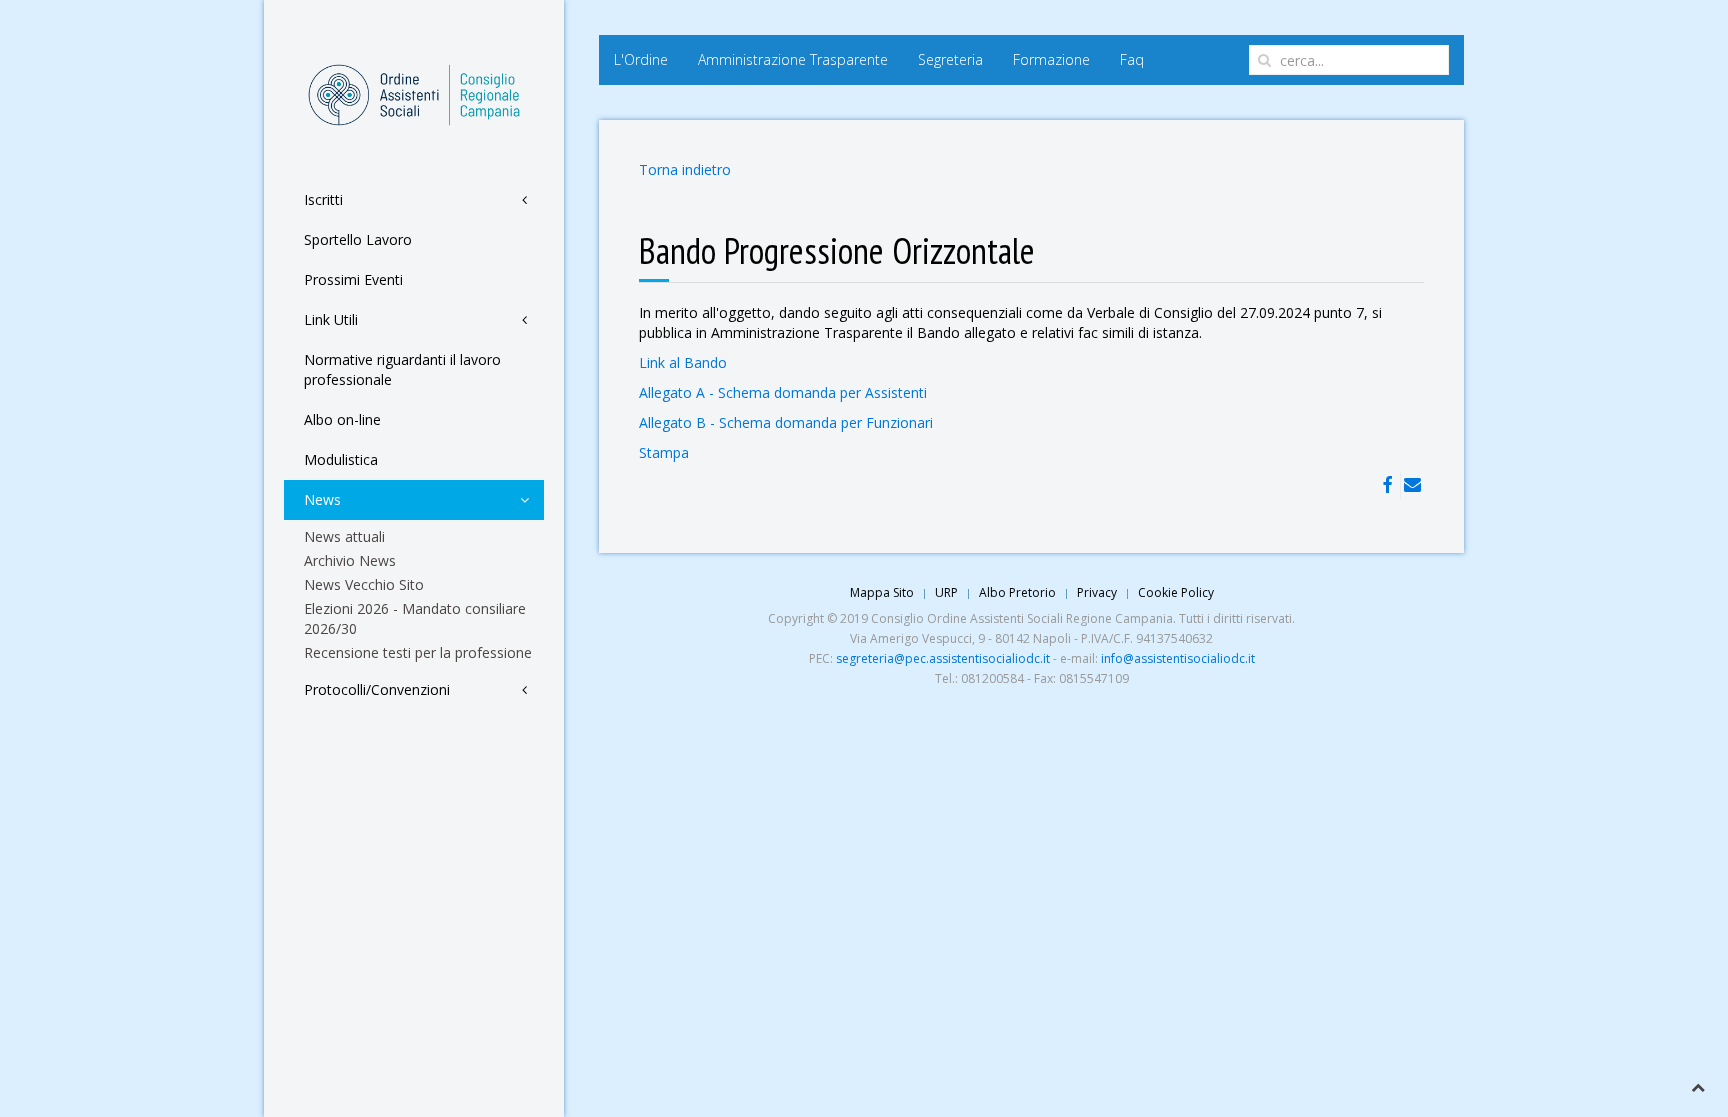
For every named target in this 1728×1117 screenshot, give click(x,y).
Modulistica (341, 459)
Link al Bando (683, 362)
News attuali (344, 536)
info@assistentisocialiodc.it (1178, 658)
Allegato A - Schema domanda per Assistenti (783, 392)
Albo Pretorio (1017, 592)
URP (946, 592)
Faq (1132, 59)
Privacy (1097, 592)
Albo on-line (342, 419)
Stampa (664, 452)
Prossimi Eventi (353, 279)
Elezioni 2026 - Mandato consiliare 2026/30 (415, 618)
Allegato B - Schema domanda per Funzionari (786, 422)
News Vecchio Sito (364, 584)
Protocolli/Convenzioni (377, 689)
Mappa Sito (882, 592)
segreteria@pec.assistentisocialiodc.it (943, 658)
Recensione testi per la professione (418, 652)
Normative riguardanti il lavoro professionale (402, 369)
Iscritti (323, 199)
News (322, 499)
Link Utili (331, 319)
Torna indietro (685, 169)
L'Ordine (641, 59)
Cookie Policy (1176, 592)
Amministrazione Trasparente (793, 59)
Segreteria (950, 59)
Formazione (1051, 59)
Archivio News (350, 560)
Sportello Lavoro (358, 239)
